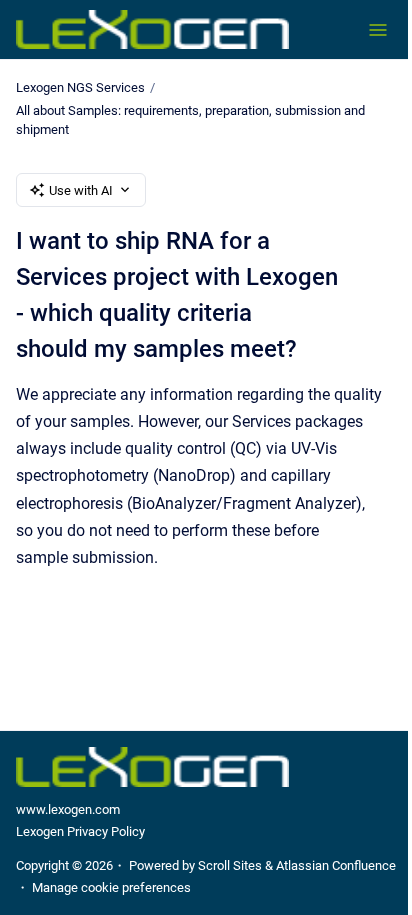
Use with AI (81, 190)
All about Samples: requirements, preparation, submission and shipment (190, 120)
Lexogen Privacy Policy (80, 831)
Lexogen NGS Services (80, 87)
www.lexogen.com (68, 809)
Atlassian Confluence (336, 865)
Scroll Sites (230, 865)
